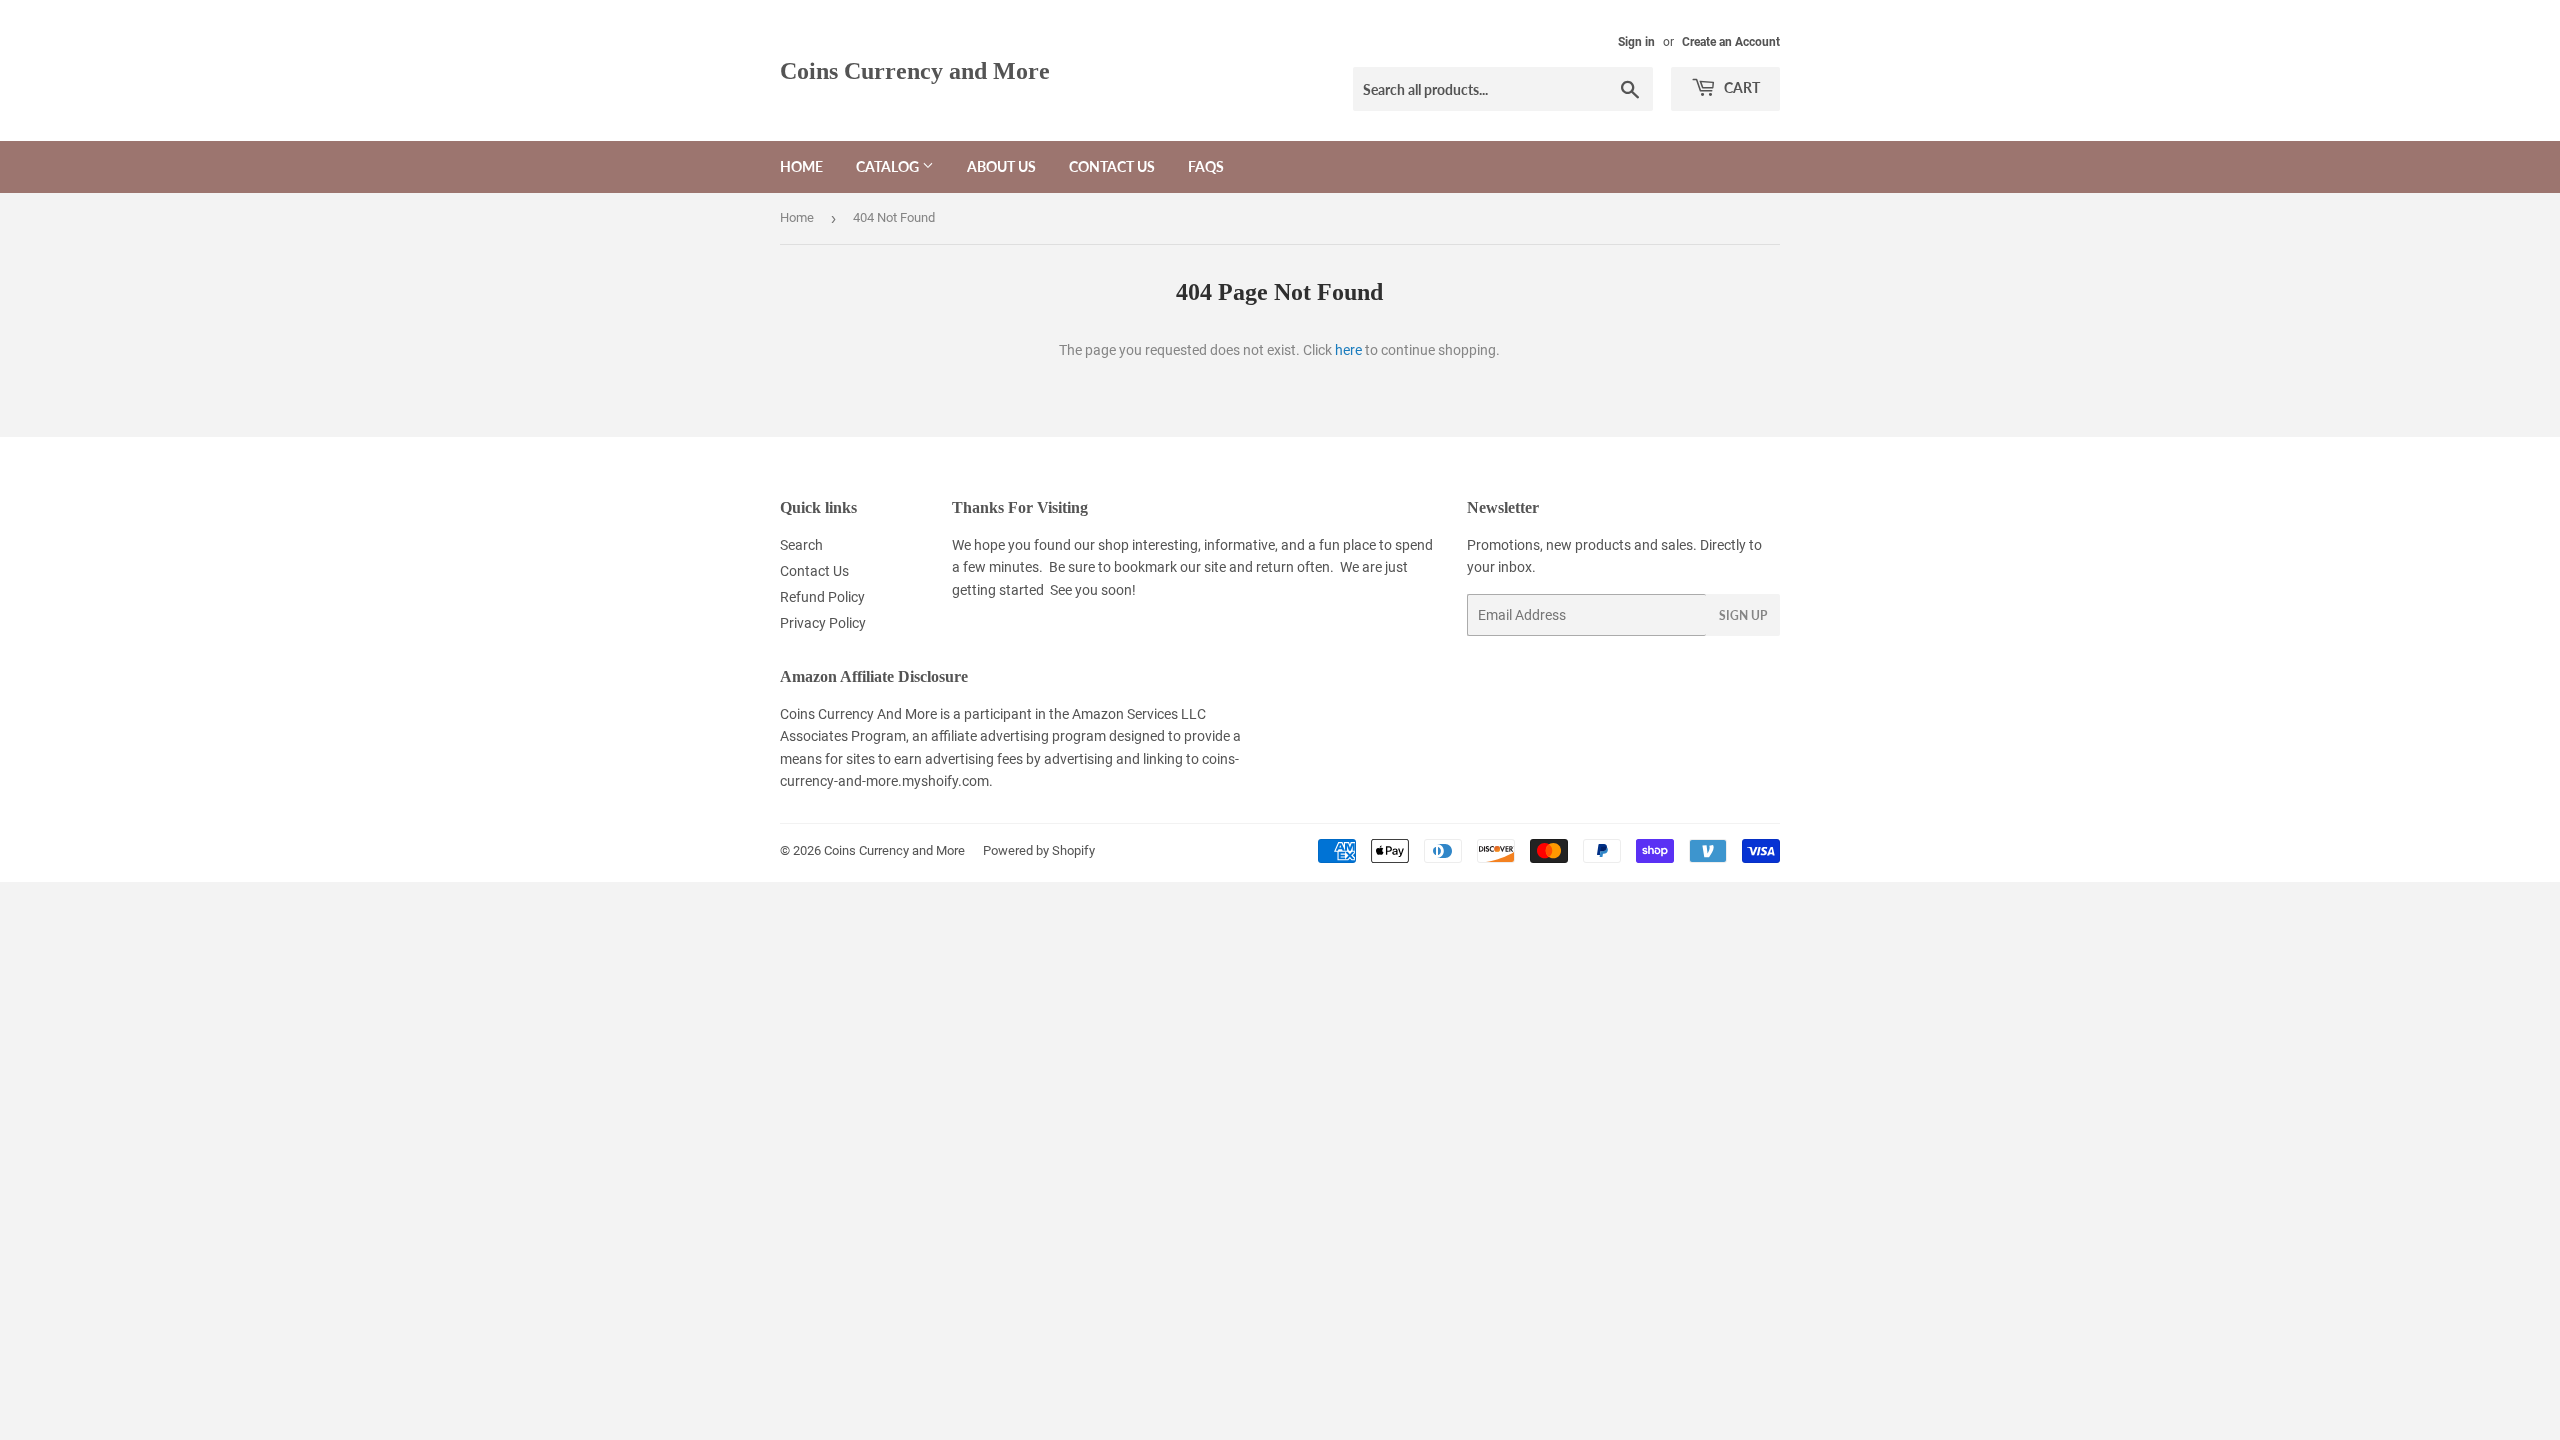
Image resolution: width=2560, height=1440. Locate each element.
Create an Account (1731, 42)
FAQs (1206, 166)
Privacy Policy (823, 623)
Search (801, 545)
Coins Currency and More (915, 70)
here (1348, 350)
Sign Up (1743, 615)
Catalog (889, 166)
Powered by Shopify (1039, 850)
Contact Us (1112, 166)
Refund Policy (822, 597)
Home (801, 166)
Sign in (1636, 42)
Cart (1740, 87)
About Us (1001, 166)
